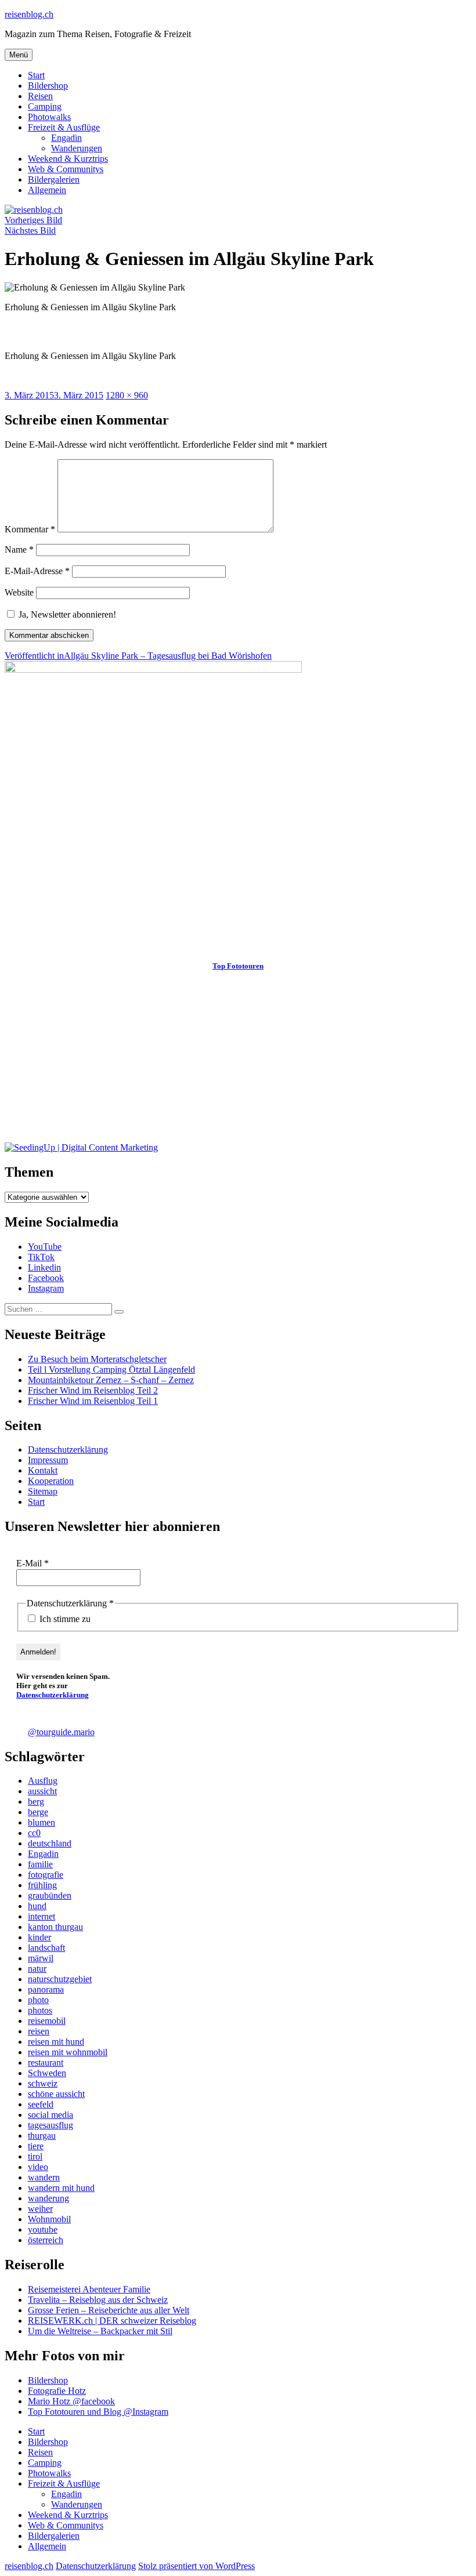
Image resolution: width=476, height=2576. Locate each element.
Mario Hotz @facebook (71, 2401)
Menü (19, 55)
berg (36, 1802)
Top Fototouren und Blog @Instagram (98, 2412)
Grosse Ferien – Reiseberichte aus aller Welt (109, 2310)
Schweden (47, 2073)
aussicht (42, 1791)
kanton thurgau (55, 1927)
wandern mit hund (61, 2188)
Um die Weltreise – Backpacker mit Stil (100, 2331)
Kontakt (43, 1470)
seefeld (41, 2104)
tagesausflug (51, 2125)
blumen (42, 1822)
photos (40, 2010)
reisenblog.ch (29, 14)
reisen (39, 2031)
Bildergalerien (54, 179)
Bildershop (48, 86)
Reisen (40, 96)
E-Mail (33, 1563)
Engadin (66, 138)
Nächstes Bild (30, 231)
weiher (40, 2209)
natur (37, 1969)
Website (19, 592)
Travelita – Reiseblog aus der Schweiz (98, 2300)
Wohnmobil (49, 2219)
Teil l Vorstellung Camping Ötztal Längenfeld (111, 1369)
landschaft (46, 1948)
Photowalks (49, 117)
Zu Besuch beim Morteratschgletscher (97, 1359)
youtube (43, 2229)
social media (51, 2115)
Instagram (46, 1288)
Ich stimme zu (64, 1619)
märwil (41, 1958)
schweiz (43, 2083)
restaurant (46, 2062)
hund (37, 1906)
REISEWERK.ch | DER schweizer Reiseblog (112, 2321)
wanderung (48, 2198)
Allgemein (47, 190)
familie (40, 1864)
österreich (46, 2240)
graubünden (50, 1895)
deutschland (50, 1843)
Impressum (48, 1460)
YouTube (45, 1247)
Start (36, 75)
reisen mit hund (56, 2042)
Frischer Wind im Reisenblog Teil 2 (93, 1390)
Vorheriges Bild (33, 220)
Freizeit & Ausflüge (64, 127)
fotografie (46, 1875)
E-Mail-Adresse (37, 571)
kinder (39, 1937)
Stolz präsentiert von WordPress (196, 2566)
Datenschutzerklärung (68, 1450)
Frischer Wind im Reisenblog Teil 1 (93, 1401)
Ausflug (43, 1781)
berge (38, 1812)
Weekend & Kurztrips (68, 159)
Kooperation (51, 1481)
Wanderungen (77, 148)
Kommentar (30, 529)
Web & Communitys (66, 169)
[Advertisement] (238, 1061)
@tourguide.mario (61, 1732)
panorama (46, 1989)
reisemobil (47, 2021)
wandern (44, 2177)
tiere (36, 2146)
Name (19, 549)
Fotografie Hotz (57, 2391)
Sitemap (43, 1491)
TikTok (41, 1257)
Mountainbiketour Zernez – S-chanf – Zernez (111, 1380)
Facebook (46, 1278)
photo (38, 2000)
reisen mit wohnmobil (68, 2052)
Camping (45, 106)
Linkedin (44, 1267)
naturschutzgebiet (60, 1979)
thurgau (42, 2136)
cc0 (34, 1833)
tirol (35, 2156)
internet (42, 1916)
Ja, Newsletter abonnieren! (66, 614)
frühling (42, 1885)
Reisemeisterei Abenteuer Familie (89, 2289)
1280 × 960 (127, 395)
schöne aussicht (56, 2094)
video (38, 2167)
